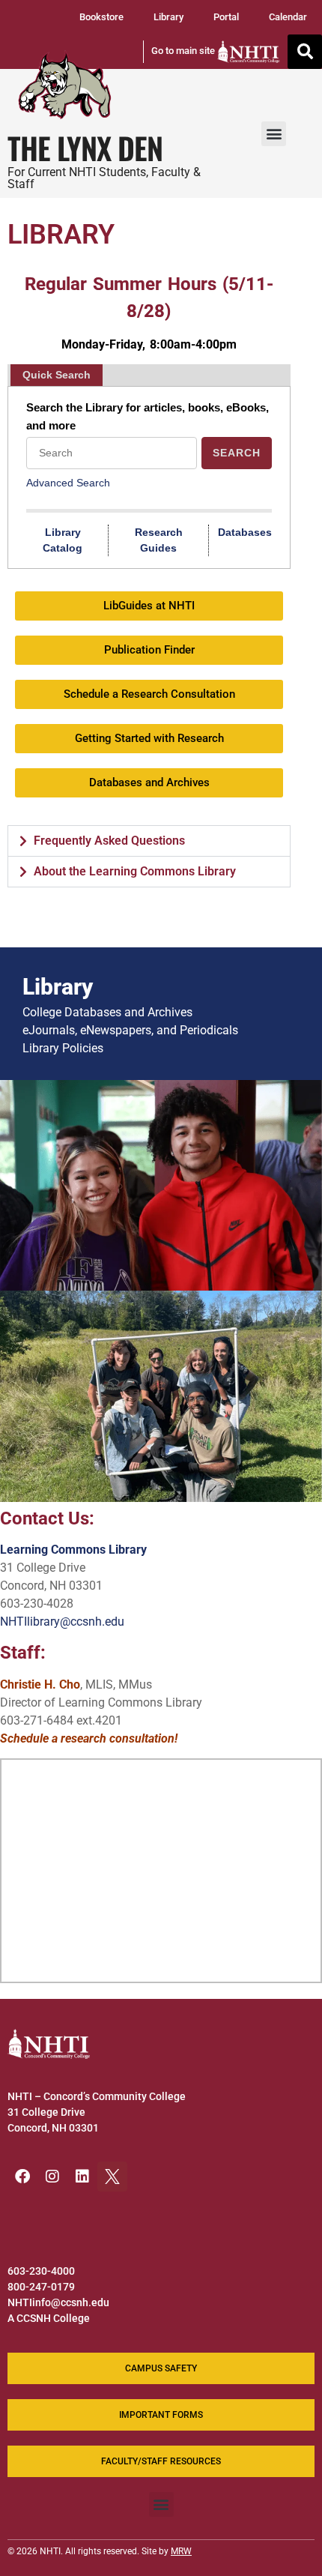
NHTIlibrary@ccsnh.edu (62, 1622)
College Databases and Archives (107, 1012)
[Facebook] (22, 2177)
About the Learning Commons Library (135, 871)
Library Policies (63, 1048)
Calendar (288, 17)
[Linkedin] (82, 2177)
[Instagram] (52, 2177)
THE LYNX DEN (85, 148)
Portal (226, 17)
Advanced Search (68, 483)
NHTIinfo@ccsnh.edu (58, 2302)
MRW (181, 2551)
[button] (305, 52)
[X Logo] (112, 2177)
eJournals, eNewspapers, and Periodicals (130, 1030)
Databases (245, 532)
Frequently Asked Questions (109, 841)
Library (168, 17)
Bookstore (101, 17)
